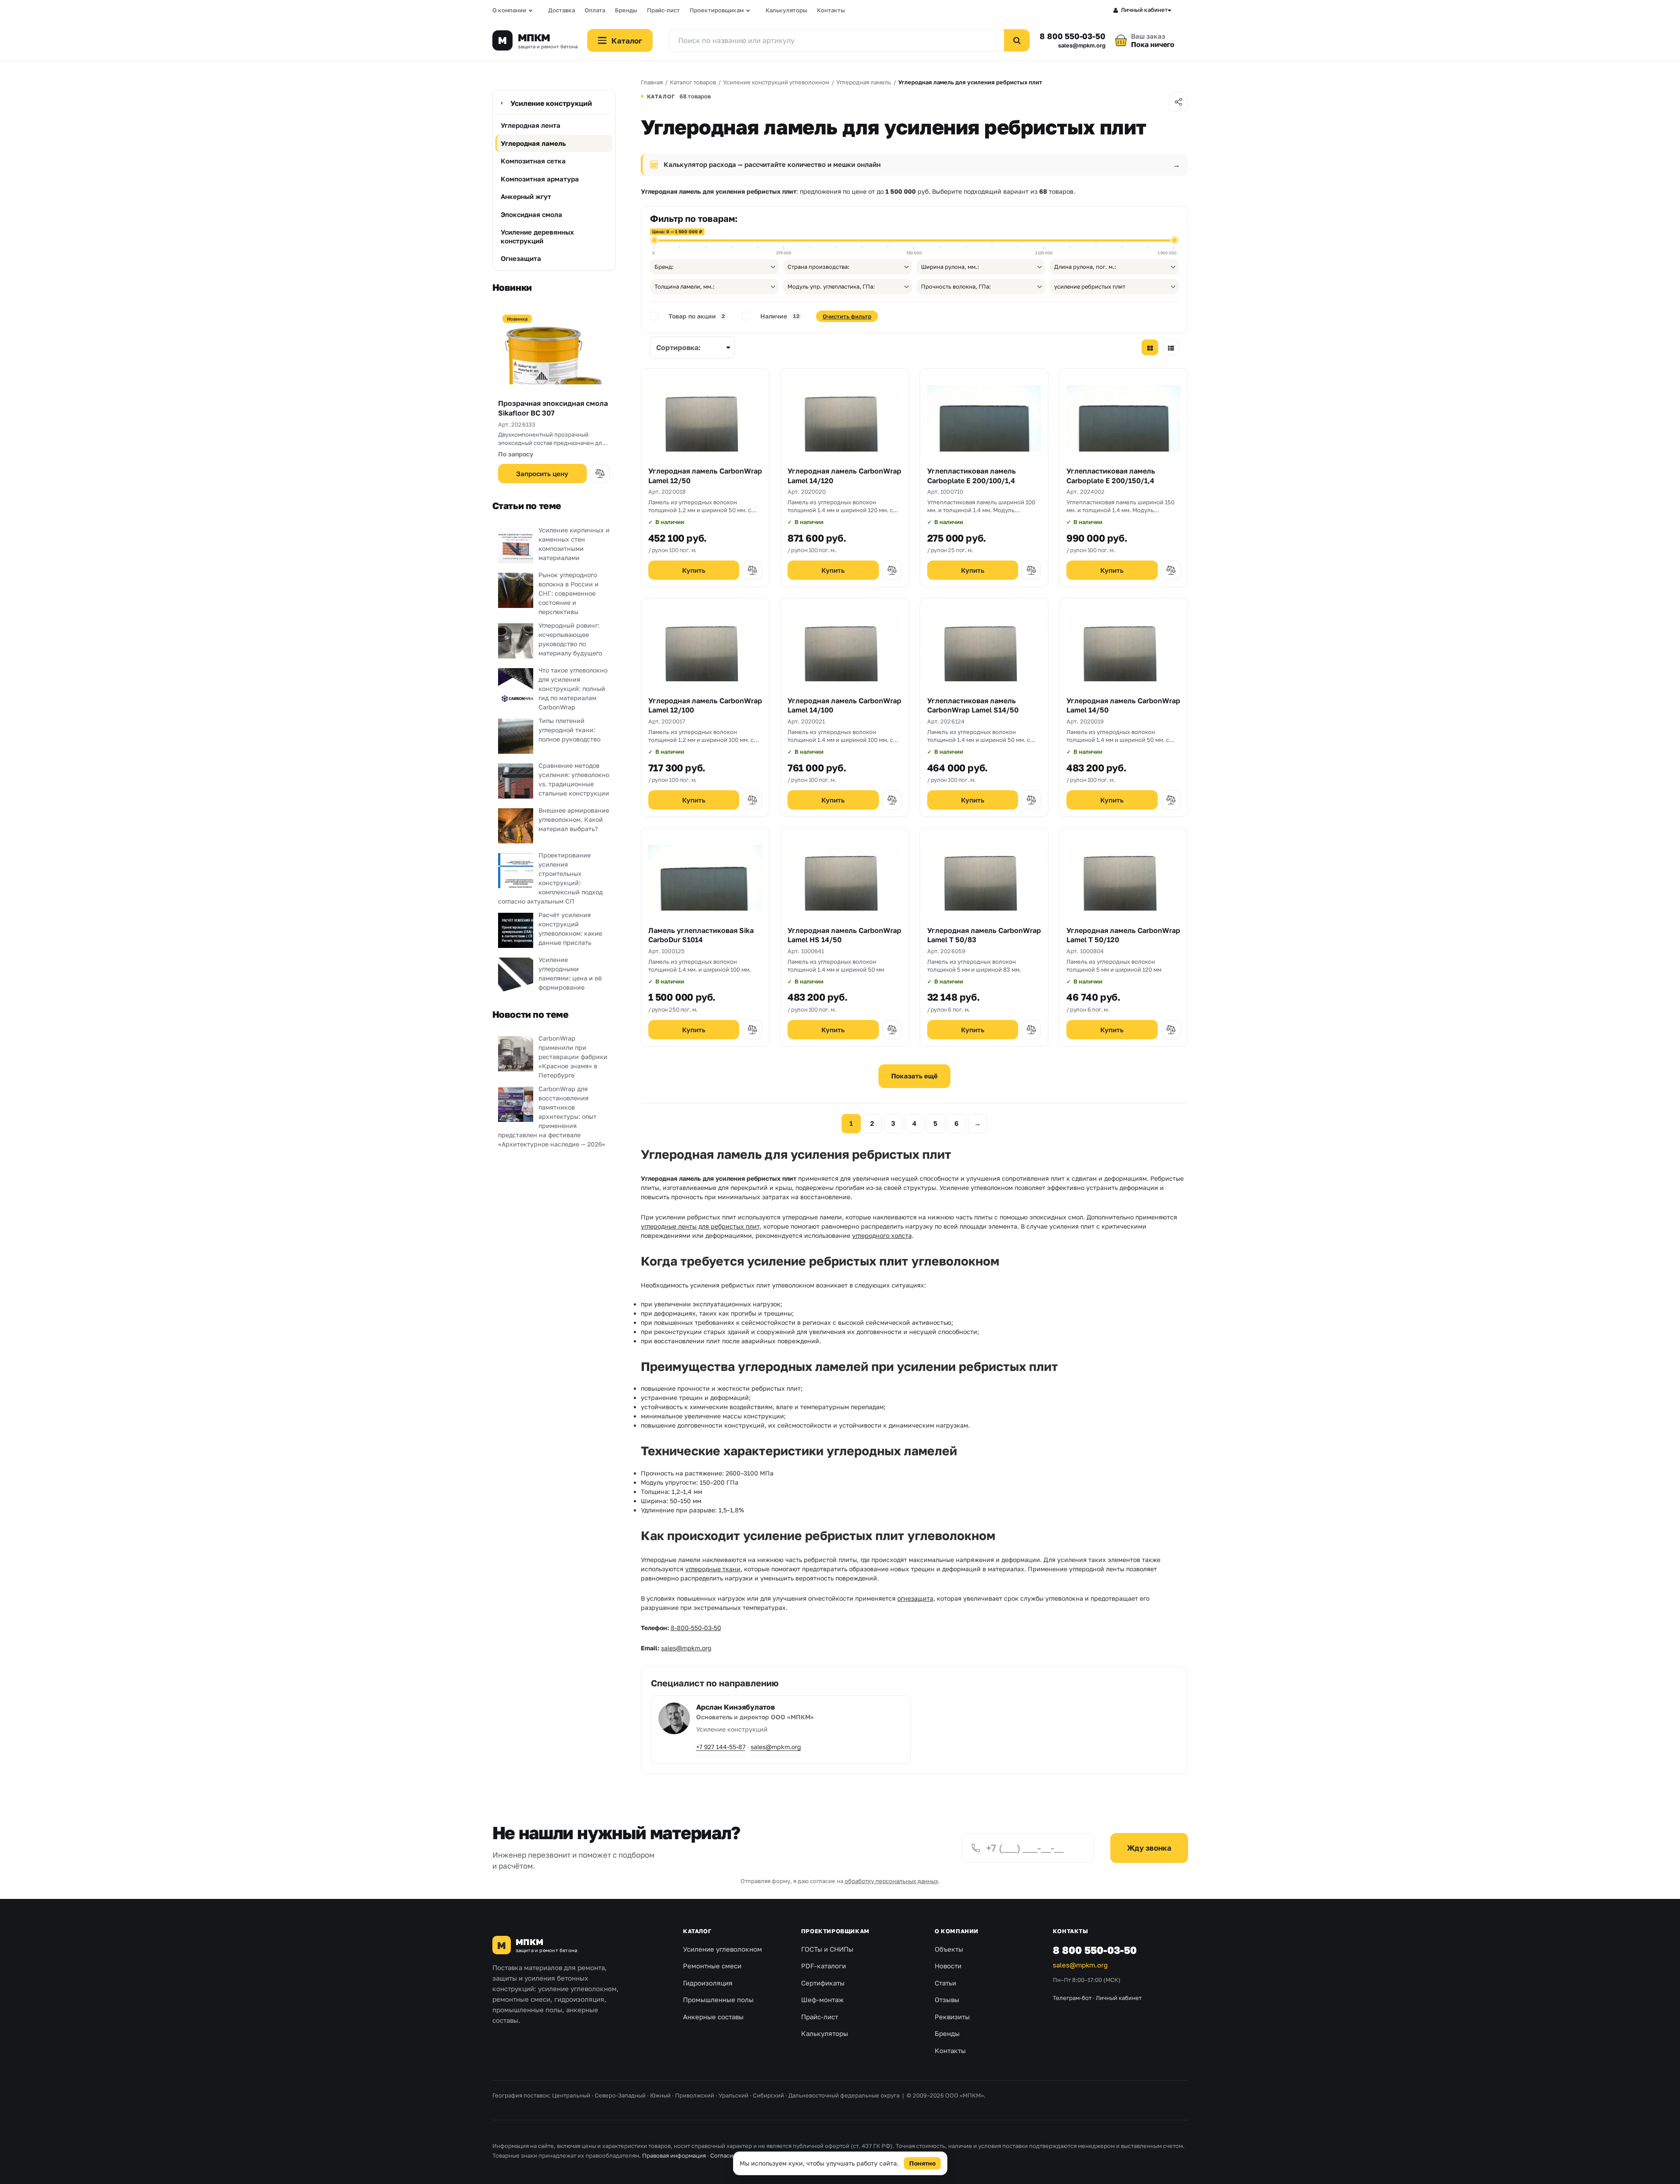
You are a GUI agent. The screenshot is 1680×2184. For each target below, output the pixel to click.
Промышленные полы (718, 2000)
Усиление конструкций (551, 103)
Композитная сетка (533, 161)
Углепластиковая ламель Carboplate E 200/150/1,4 (1111, 476)
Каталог (697, 1931)
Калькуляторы (786, 10)
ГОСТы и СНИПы (827, 1949)
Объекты (949, 1949)
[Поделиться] (1178, 102)
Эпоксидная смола (531, 214)
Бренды (626, 10)
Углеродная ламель (533, 143)
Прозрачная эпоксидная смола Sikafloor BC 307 (553, 408)
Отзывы (947, 2000)
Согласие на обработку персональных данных (775, 2155)
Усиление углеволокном (723, 1949)
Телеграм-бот (1072, 1998)
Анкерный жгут (526, 196)
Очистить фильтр (847, 316)
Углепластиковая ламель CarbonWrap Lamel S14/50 (973, 705)
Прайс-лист (663, 10)
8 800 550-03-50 (1072, 36)
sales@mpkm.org (1082, 45)
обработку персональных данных (891, 1881)
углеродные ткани (713, 1569)
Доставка (562, 10)
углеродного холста (882, 1235)
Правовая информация (674, 2155)
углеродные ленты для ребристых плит (700, 1226)
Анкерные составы (713, 2017)
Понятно (922, 2163)
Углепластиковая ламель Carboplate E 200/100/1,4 (972, 476)
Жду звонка (1149, 1848)
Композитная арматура (540, 179)
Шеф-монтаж (822, 2000)
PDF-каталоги (824, 1966)
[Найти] (1017, 40)
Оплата (595, 10)
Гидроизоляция (708, 1983)
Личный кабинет (1144, 10)
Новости (948, 1966)
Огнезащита (521, 258)
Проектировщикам (717, 10)
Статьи (945, 1983)
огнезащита (915, 1598)
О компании (509, 10)
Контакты (831, 10)
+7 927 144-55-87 (721, 1747)
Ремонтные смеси (712, 1966)
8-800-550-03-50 (696, 1628)
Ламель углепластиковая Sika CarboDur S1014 (701, 935)
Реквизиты (952, 2017)
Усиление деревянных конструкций (537, 236)
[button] (600, 474)
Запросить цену (542, 474)
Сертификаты (823, 1983)
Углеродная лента (531, 125)
